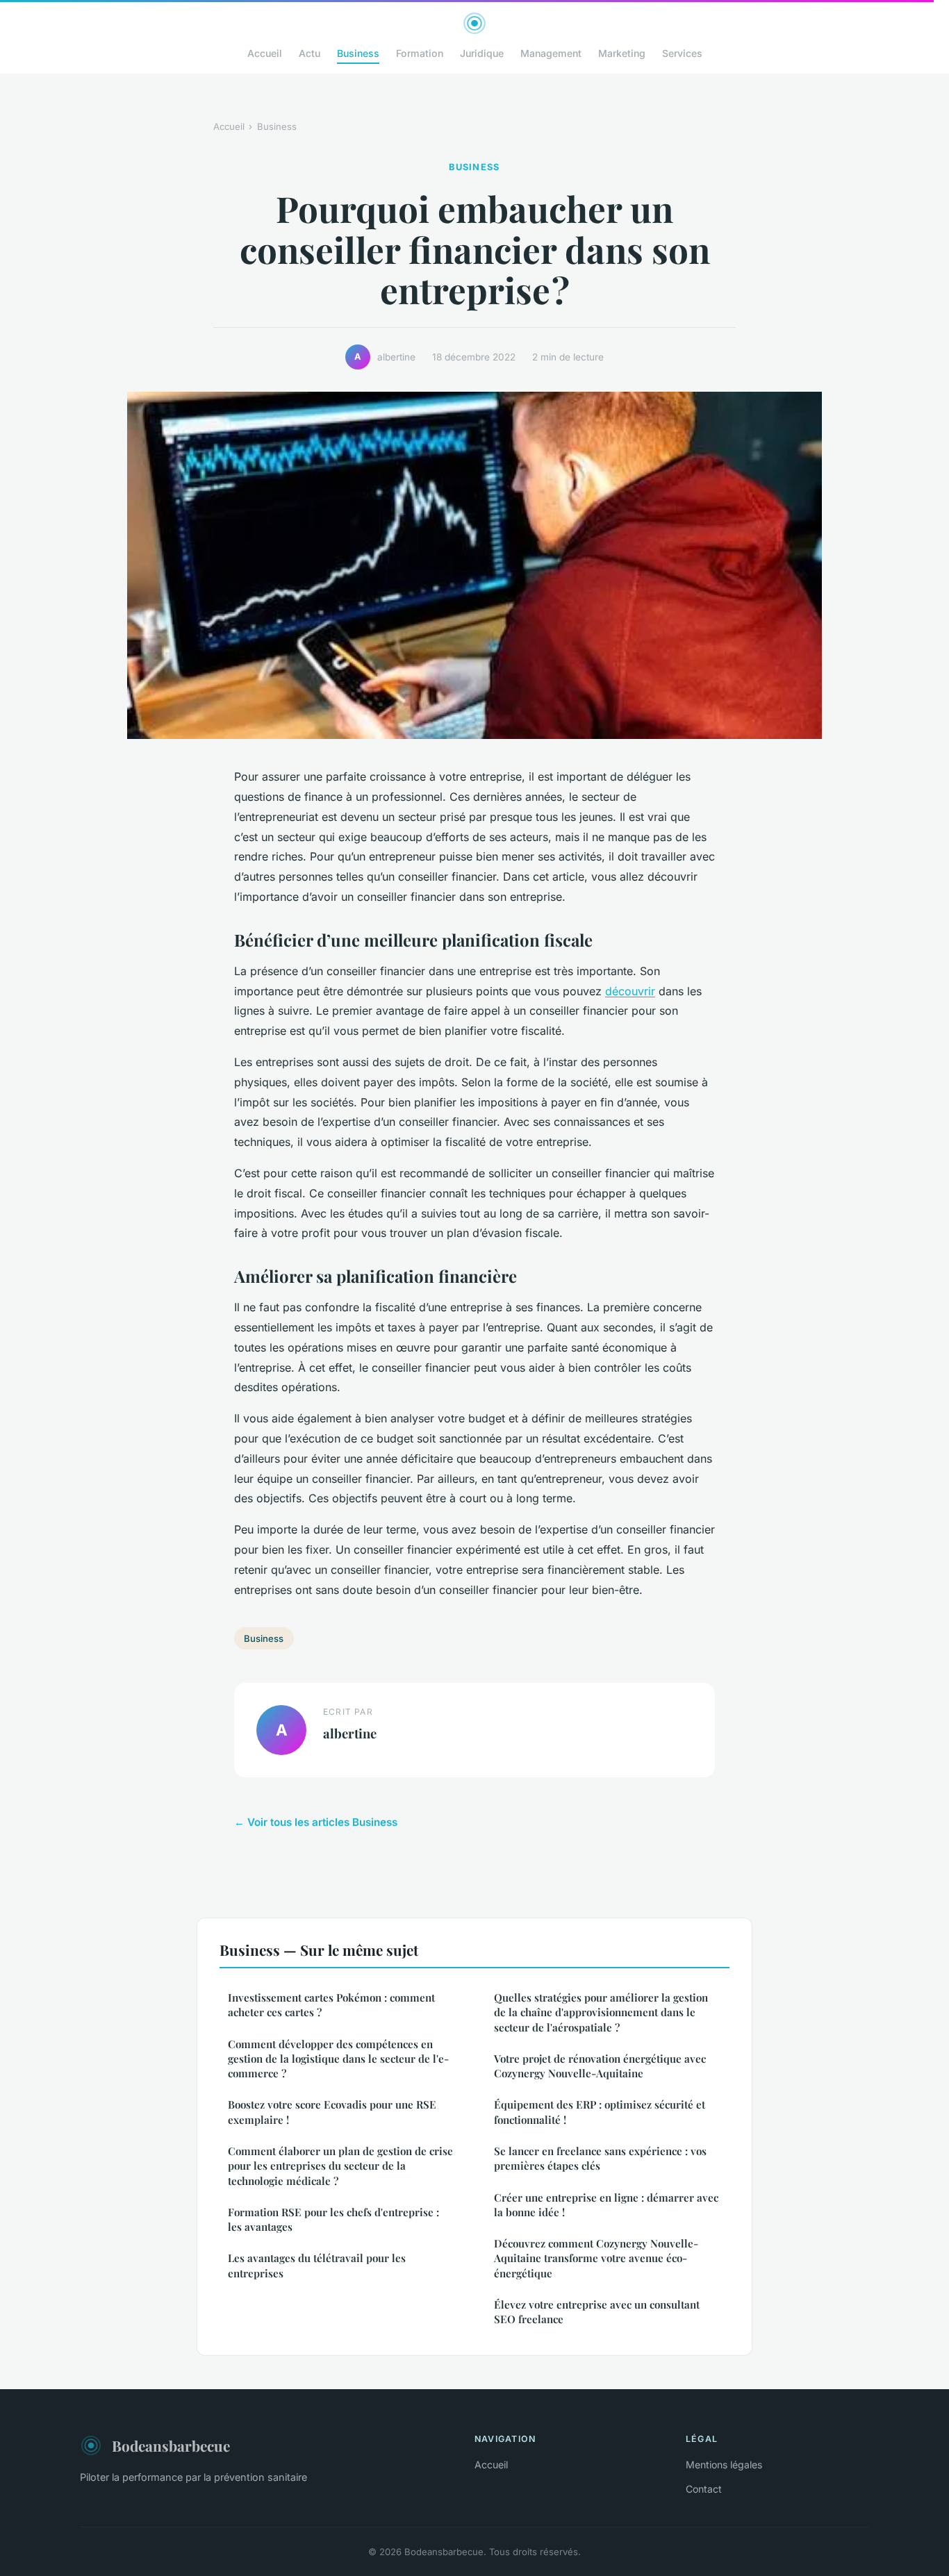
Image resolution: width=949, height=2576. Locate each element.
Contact (704, 2489)
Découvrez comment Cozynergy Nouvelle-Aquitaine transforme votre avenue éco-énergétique (596, 2258)
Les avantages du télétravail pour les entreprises (317, 2265)
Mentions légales (724, 2465)
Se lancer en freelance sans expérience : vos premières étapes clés (600, 2158)
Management (551, 53)
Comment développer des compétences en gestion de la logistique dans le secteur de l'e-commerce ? (338, 2059)
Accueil (265, 53)
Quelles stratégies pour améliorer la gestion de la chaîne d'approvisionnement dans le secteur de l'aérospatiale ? (601, 2012)
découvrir (630, 991)
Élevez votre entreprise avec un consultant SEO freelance (597, 2312)
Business (358, 53)
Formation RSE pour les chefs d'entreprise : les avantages (333, 2219)
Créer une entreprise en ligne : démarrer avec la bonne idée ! (606, 2205)
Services (682, 53)
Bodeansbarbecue (171, 2445)
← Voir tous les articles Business (316, 1822)
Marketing (622, 53)
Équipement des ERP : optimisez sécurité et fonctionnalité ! (600, 2112)
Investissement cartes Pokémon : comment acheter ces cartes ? (331, 2005)
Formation (420, 53)
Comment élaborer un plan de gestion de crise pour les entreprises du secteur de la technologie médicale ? (340, 2166)
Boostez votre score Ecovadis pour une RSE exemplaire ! (332, 2112)
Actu (310, 53)
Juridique (482, 53)
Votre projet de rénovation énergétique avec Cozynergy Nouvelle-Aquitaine (600, 2066)
